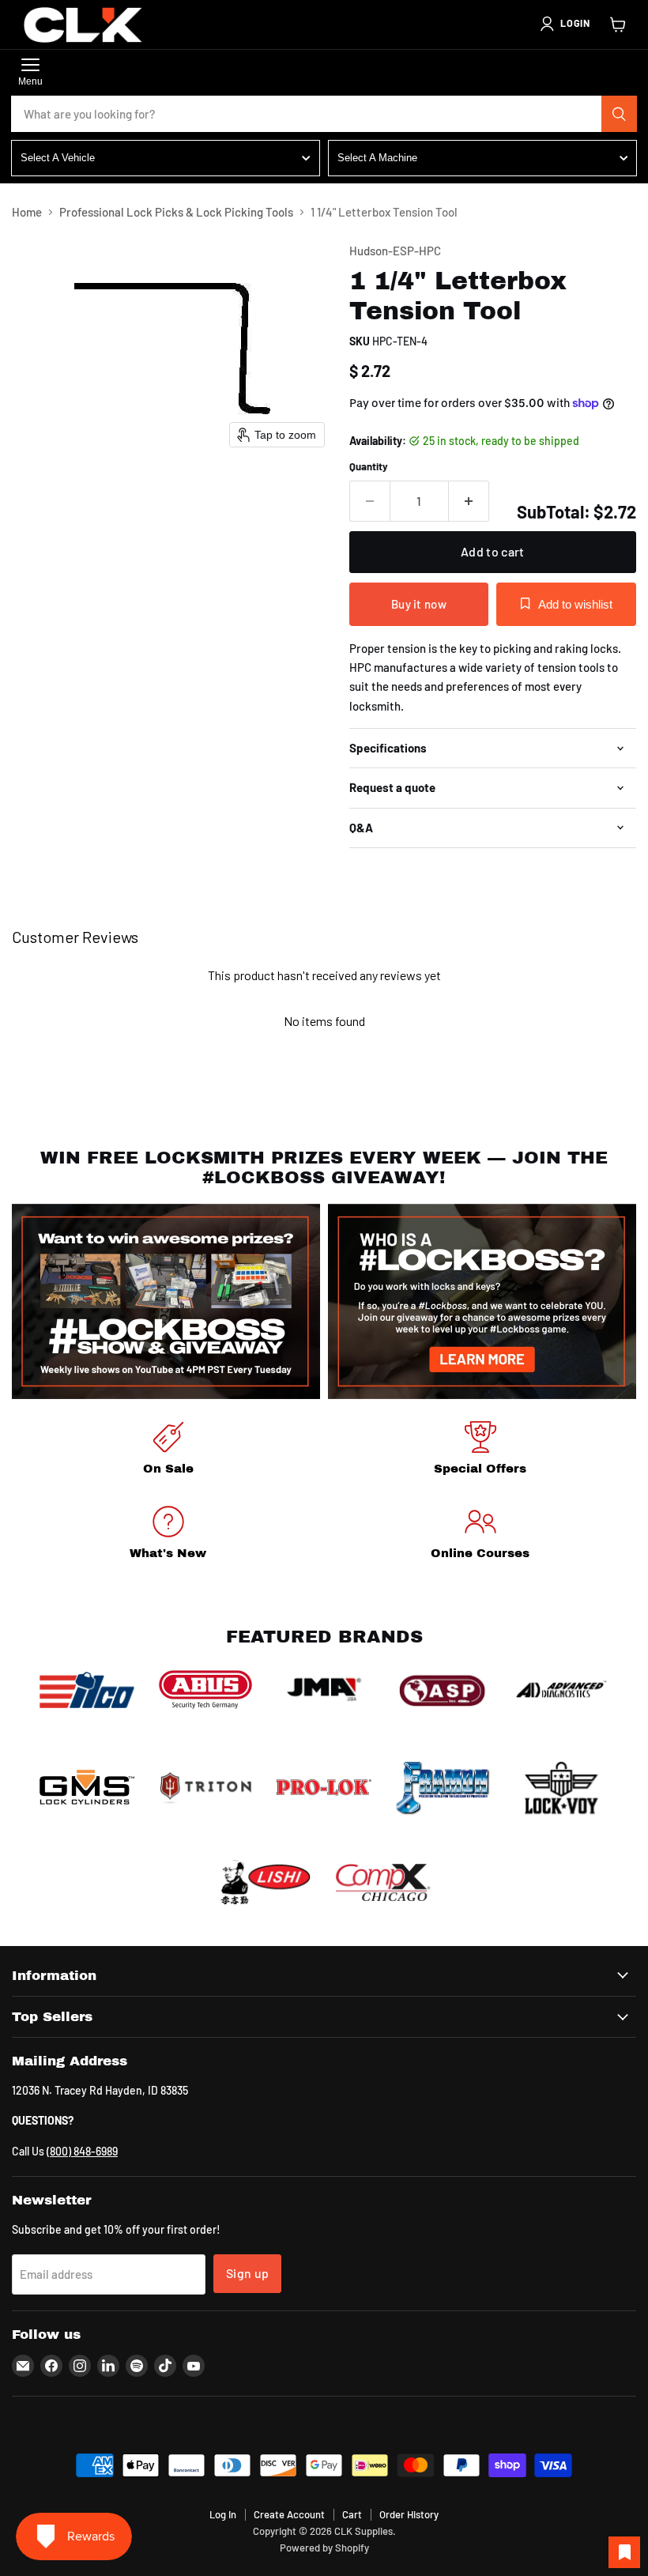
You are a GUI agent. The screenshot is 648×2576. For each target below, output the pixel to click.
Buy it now (419, 604)
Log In (223, 2514)
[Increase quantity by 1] (469, 501)
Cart (352, 2514)
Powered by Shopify (324, 2548)
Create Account (289, 2514)
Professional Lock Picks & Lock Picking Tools (176, 212)
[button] (564, 24)
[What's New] (168, 1535)
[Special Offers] (480, 1451)
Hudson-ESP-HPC (395, 251)
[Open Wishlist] (624, 2552)
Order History (409, 2514)
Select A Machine (377, 158)
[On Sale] (168, 1451)
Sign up (247, 2273)
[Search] (620, 114)
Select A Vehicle (58, 158)
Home (27, 212)
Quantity (369, 467)
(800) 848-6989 (82, 2151)
